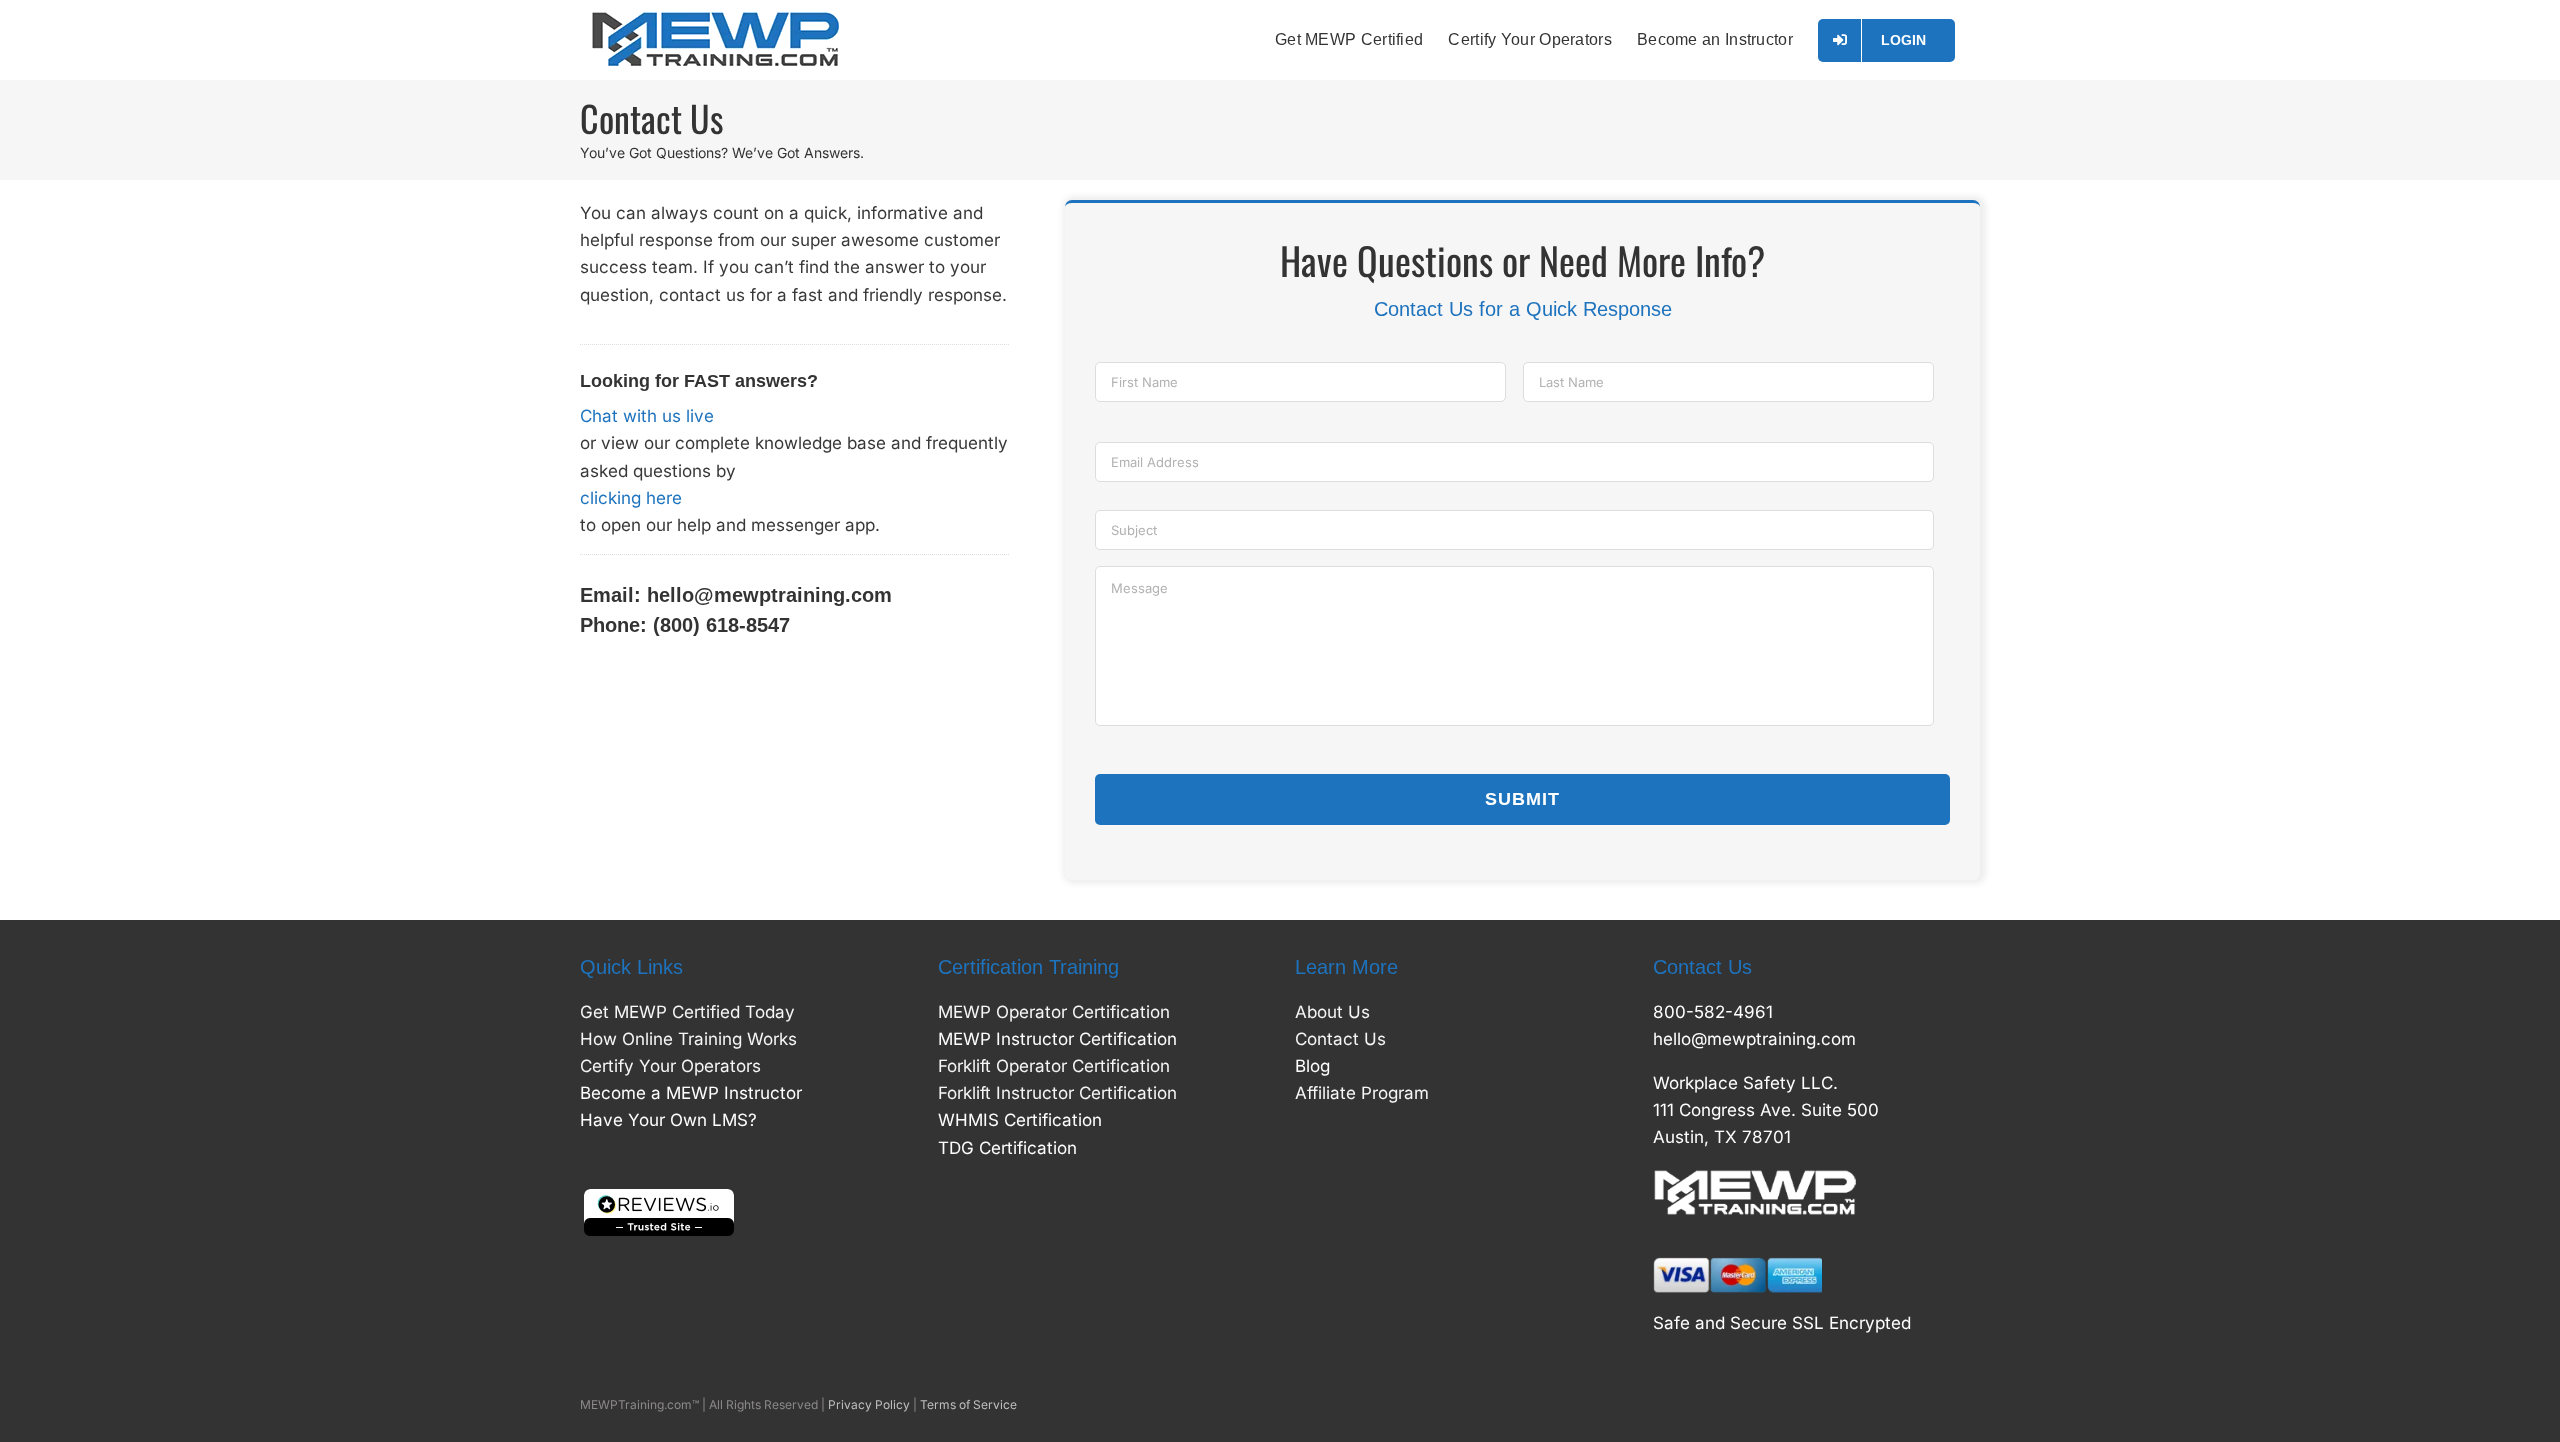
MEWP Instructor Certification (1057, 1039)
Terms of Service (968, 1404)
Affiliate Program (1362, 1093)
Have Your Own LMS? (668, 1120)
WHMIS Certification (1020, 1120)
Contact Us (1340, 1039)
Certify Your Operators (670, 1066)
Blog (1312, 1066)
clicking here (631, 498)
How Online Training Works (688, 1039)
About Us (1332, 1012)
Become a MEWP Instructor (691, 1093)
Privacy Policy (869, 1404)
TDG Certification (1007, 1148)
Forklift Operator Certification (1054, 1066)
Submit (1522, 799)
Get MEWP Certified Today (687, 1012)
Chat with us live (647, 416)
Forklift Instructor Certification (1057, 1093)
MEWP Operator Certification (1054, 1012)
